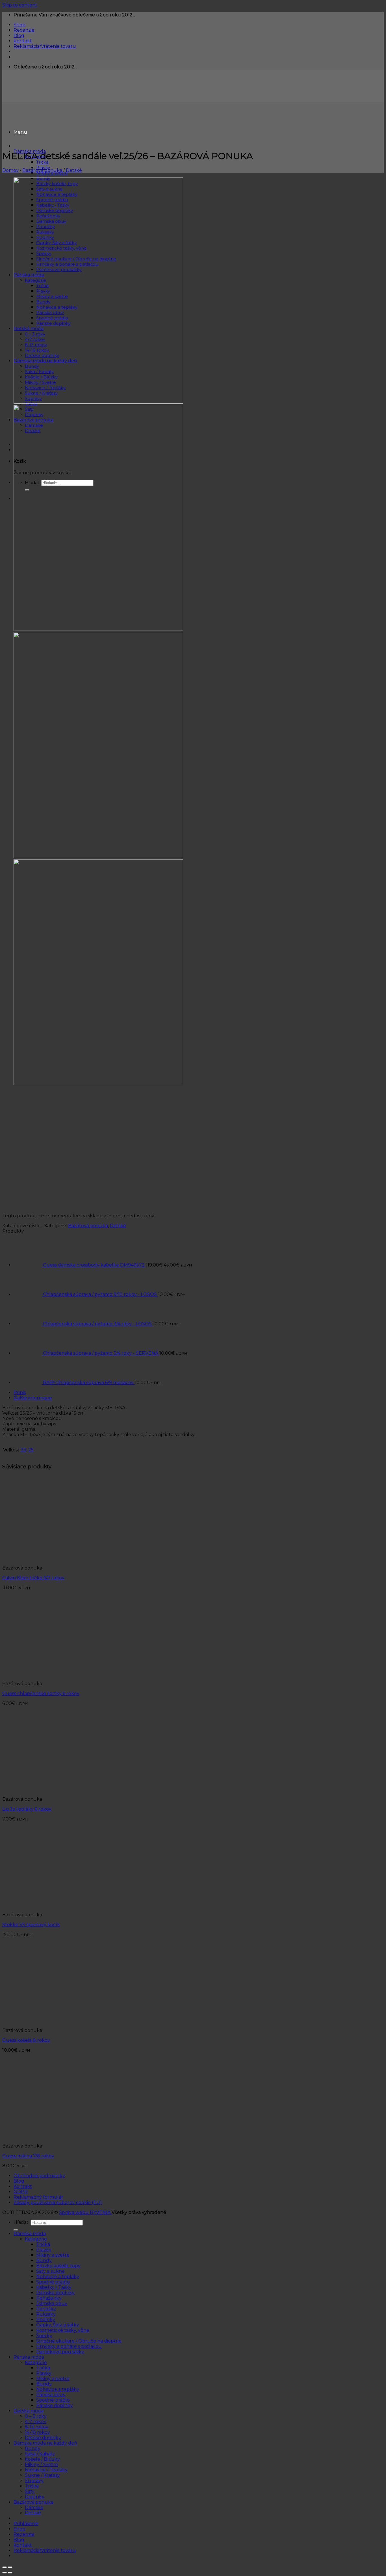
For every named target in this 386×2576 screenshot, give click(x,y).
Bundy (44, 2260)
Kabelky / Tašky (54, 2287)
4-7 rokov (36, 2422)
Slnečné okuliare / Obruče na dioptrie (79, 2341)
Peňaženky (49, 2298)
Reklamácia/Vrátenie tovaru (45, 46)
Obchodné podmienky (39, 2176)
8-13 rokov (37, 2427)
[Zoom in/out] (10, 2567)
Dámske (34, 2507)
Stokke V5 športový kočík (31, 1925)
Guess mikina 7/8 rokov (28, 2156)
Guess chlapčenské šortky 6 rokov (41, 1693)
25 (31, 1450)
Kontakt (23, 41)
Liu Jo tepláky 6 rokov (27, 1809)
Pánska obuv (51, 2395)
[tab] (199, 1392)
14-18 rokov (37, 2432)
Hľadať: (21, 2222)
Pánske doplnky (55, 2405)
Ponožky (46, 2309)
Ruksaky (46, 2314)
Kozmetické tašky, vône (63, 2330)
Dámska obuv (52, 2303)
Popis (20, 1392)
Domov (10, 170)
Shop (19, 25)
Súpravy (34, 2481)
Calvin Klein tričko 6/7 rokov (33, 1578)
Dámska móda (30, 2234)
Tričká (42, 162)
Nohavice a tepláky (58, 2277)
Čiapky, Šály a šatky (58, 2325)
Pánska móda (29, 2357)
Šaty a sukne (50, 2271)
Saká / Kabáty (40, 2454)
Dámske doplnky (55, 2293)
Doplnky (35, 2497)
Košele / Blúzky (42, 2459)
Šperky (44, 2336)
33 (23, 1450)
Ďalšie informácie (33, 1398)
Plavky (44, 2250)
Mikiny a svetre (53, 2255)
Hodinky (46, 2320)
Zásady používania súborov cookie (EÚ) (58, 2202)
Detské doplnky (43, 2438)
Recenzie (24, 30)
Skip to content (20, 5)
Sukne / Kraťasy (42, 2475)
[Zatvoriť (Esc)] (5, 2567)
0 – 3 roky (36, 2416)
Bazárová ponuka (42, 170)
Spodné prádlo (53, 2282)
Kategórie (36, 2239)
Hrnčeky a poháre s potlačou (69, 2346)
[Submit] (16, 2230)
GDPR (21, 2192)
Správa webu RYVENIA (85, 2212)
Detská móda (29, 2411)
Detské (74, 170)
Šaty (30, 2491)
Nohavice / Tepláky (46, 2470)
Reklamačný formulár (38, 2197)
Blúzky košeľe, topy (58, 2266)
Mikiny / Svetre (41, 2464)
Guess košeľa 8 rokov (26, 2040)
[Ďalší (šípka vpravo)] (10, 2573)
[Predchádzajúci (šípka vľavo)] (5, 2573)
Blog (19, 35)
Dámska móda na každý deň (45, 2443)
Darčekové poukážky (60, 2352)
